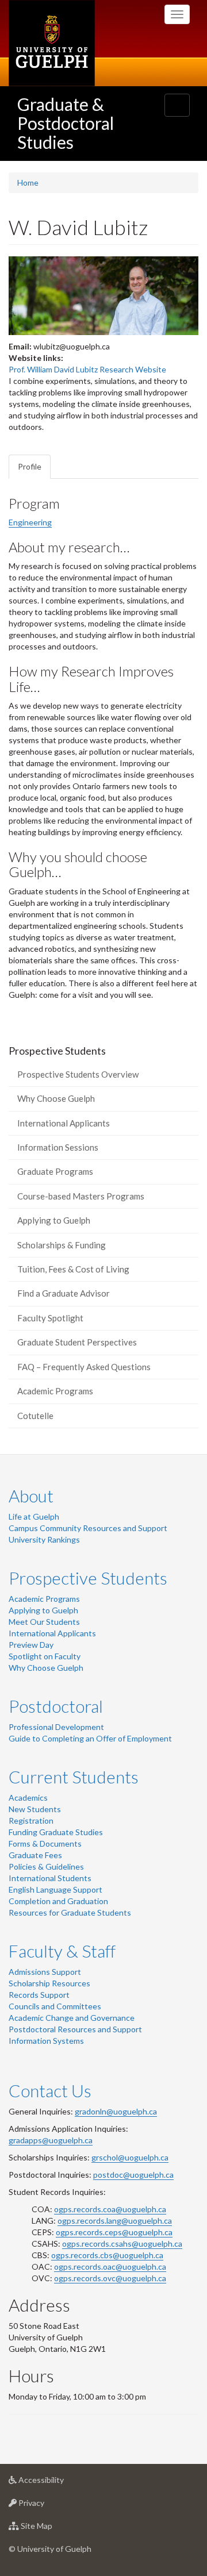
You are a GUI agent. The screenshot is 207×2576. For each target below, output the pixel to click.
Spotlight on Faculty (45, 1656)
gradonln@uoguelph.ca (116, 2111)
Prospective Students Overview (78, 1074)
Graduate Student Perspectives (77, 1342)
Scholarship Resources (49, 1983)
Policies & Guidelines (46, 1866)
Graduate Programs (55, 1171)
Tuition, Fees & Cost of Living (73, 1269)
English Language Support (55, 1889)
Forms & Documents (45, 1843)
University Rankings (44, 1539)
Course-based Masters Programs (81, 1196)
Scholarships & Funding (62, 1245)
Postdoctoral (56, 1706)
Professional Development (56, 1727)
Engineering (30, 522)
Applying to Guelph (54, 1220)
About (31, 1495)
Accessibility (58, 2483)
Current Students (74, 1777)
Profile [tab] (30, 466)
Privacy (49, 2506)
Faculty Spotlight (50, 1318)
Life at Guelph (34, 1516)
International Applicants (64, 1123)
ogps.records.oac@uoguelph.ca (110, 2267)
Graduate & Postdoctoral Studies (66, 123)
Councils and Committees (55, 2006)
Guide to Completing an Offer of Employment (90, 1738)
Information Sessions (58, 1147)
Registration (31, 1820)
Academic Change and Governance (72, 2018)
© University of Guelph (50, 2549)
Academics (28, 1798)
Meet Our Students (44, 1622)
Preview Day (31, 1645)
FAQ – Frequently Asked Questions (84, 1367)
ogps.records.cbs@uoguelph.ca (107, 2255)
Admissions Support (45, 1972)
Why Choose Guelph (56, 1098)
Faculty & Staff (62, 1951)
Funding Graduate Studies (56, 1832)
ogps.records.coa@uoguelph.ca (110, 2209)
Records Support (39, 1995)
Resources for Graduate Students (70, 1912)
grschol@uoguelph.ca (130, 2157)
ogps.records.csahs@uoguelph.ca (122, 2244)
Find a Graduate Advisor (64, 1293)
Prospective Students (88, 1578)
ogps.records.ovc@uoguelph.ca (110, 2278)
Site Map (54, 2529)
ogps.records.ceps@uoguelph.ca (114, 2232)
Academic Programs (55, 1391)
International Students (50, 1878)
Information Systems (46, 2041)
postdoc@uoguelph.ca (133, 2175)
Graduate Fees (35, 1855)
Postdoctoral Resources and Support (75, 2029)
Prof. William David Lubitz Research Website (87, 369)
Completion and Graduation (58, 1901)
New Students (35, 1809)
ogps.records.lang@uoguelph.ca (115, 2221)
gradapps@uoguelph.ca (51, 2140)
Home (28, 182)
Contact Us (50, 2090)
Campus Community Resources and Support (88, 1528)
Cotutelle (35, 1416)
